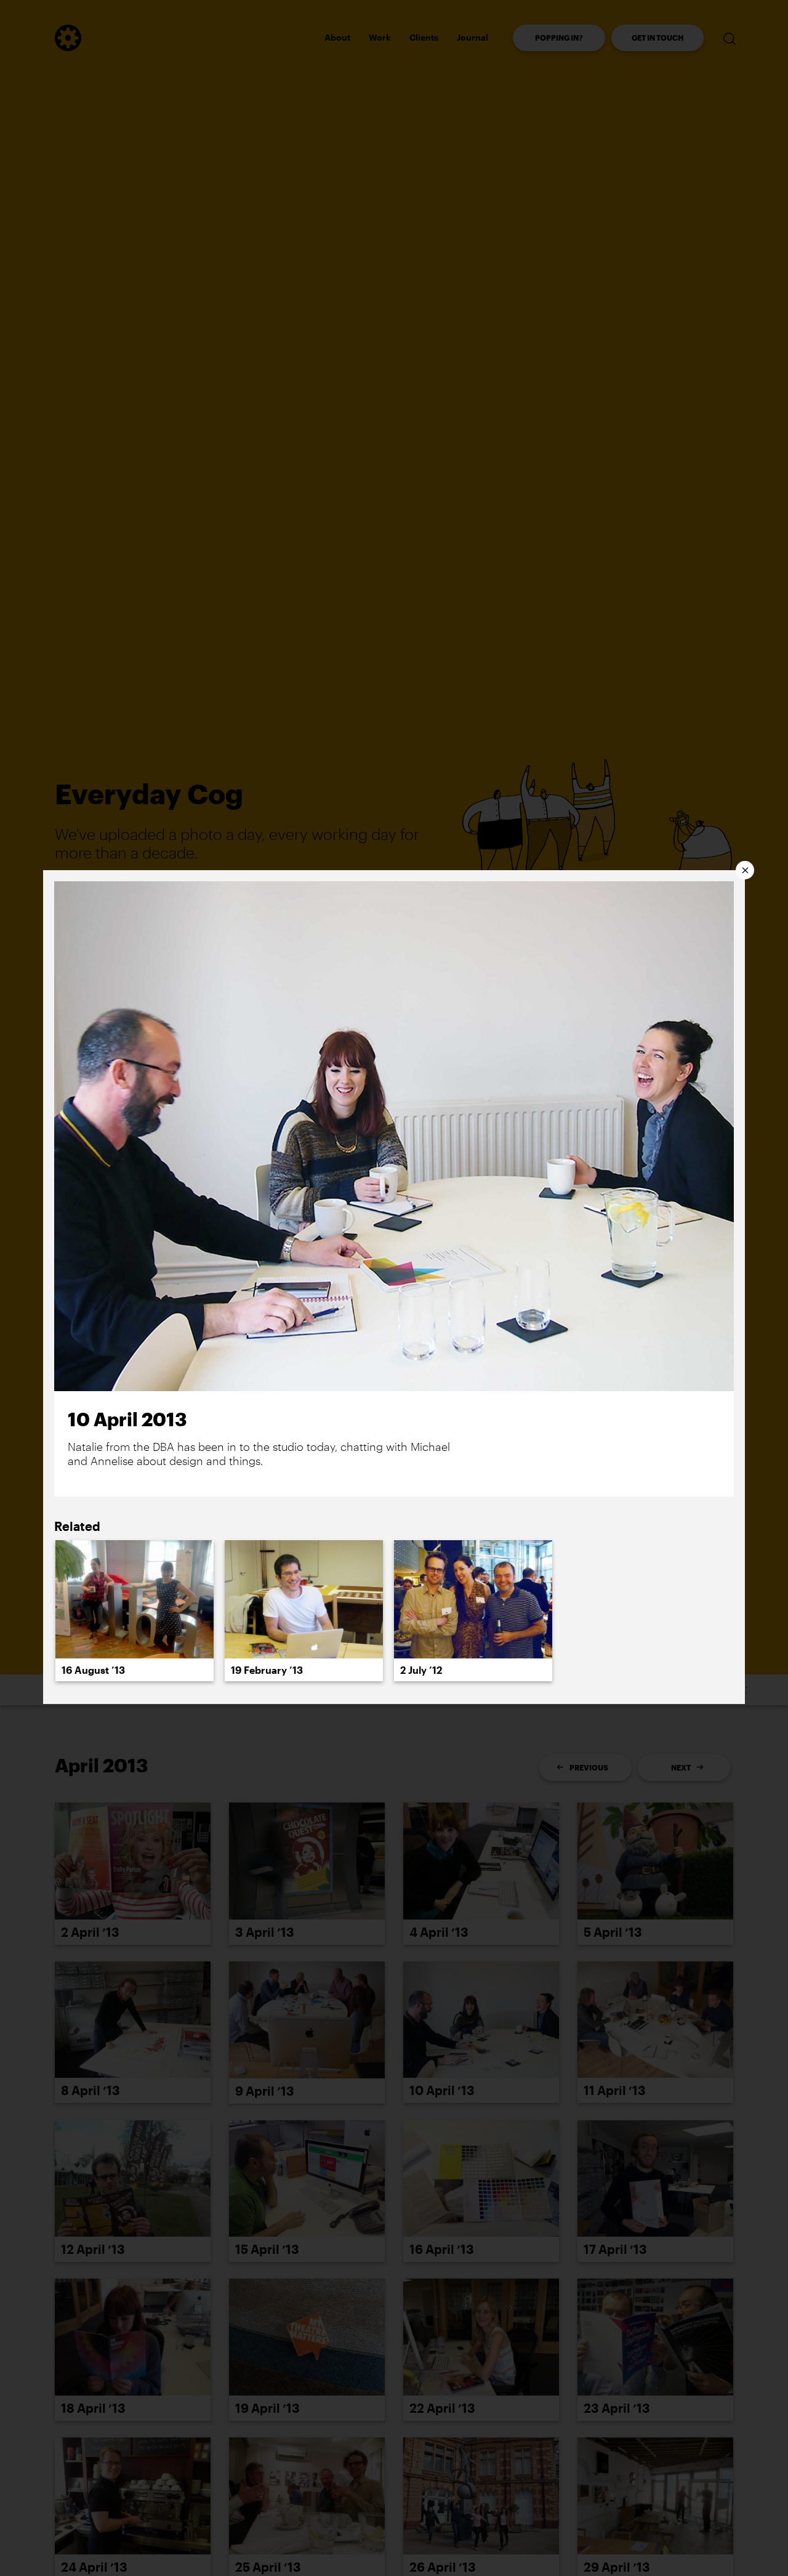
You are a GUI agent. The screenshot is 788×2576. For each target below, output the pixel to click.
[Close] (745, 870)
